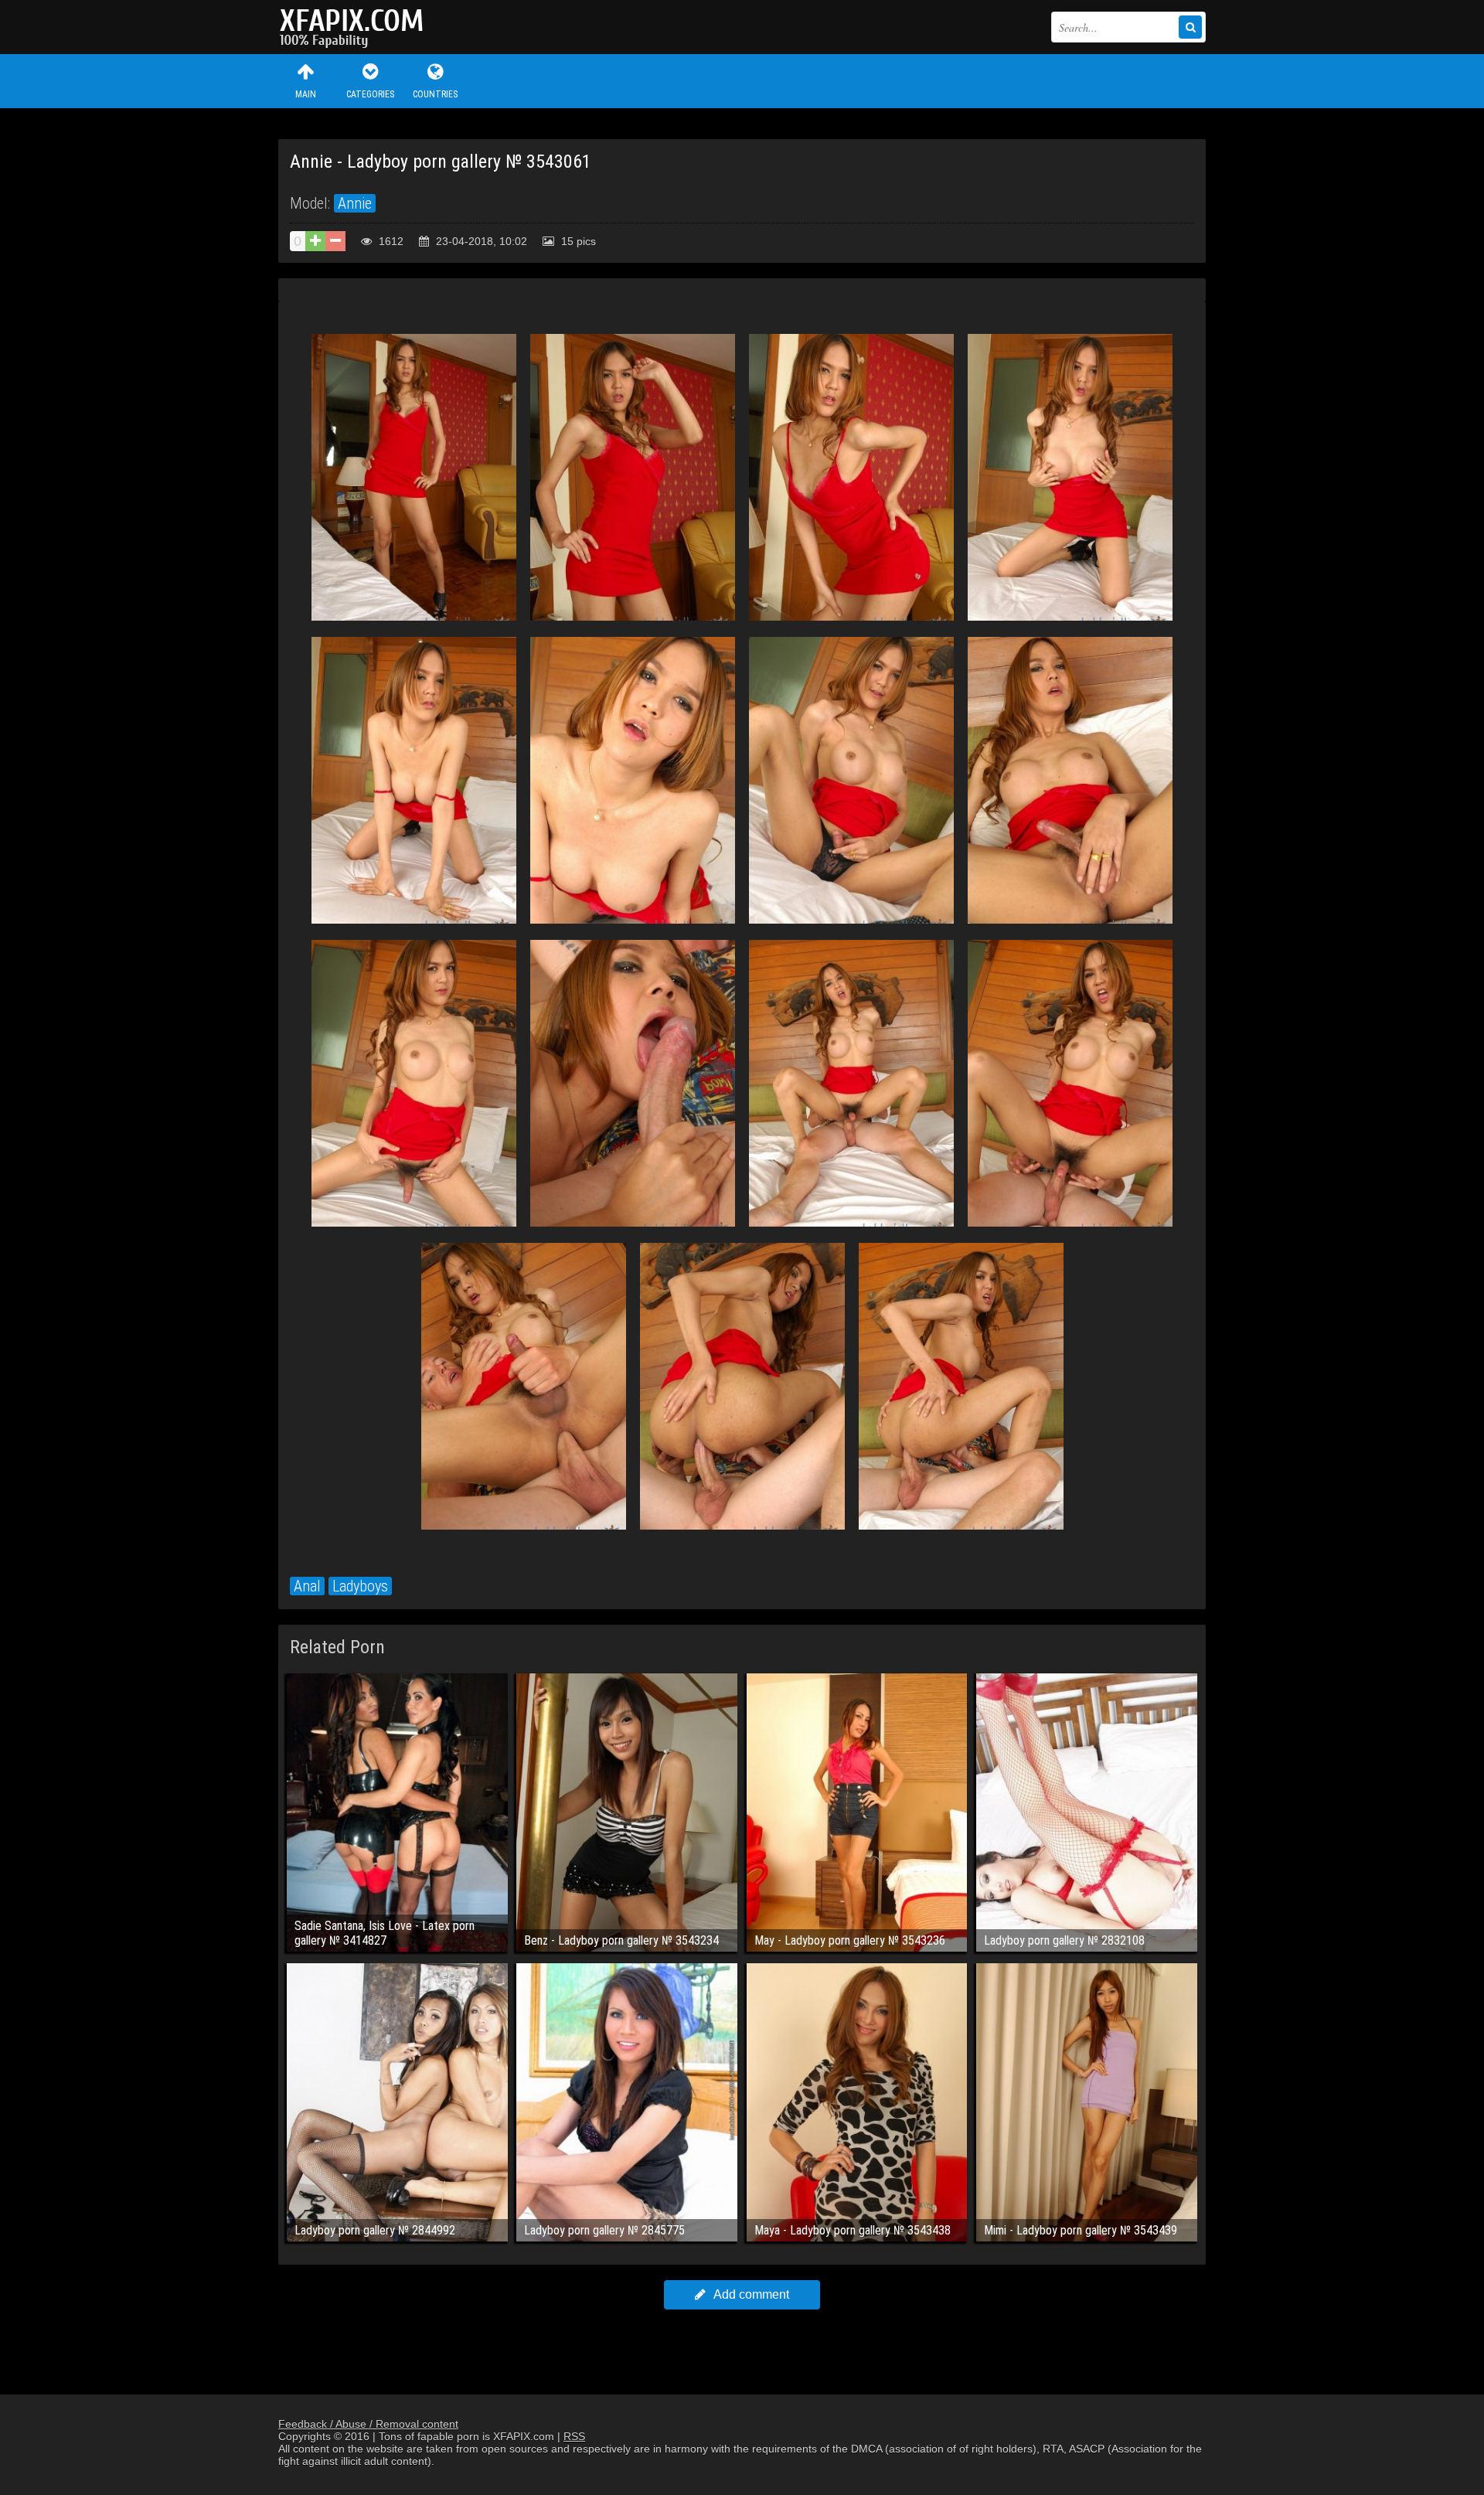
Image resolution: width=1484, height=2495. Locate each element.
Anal (307, 1586)
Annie (355, 203)
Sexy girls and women (356, 27)
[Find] (1190, 27)
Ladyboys (360, 1586)
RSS (574, 2436)
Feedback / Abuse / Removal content (368, 2424)
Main (306, 94)
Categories (370, 94)
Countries (435, 94)
